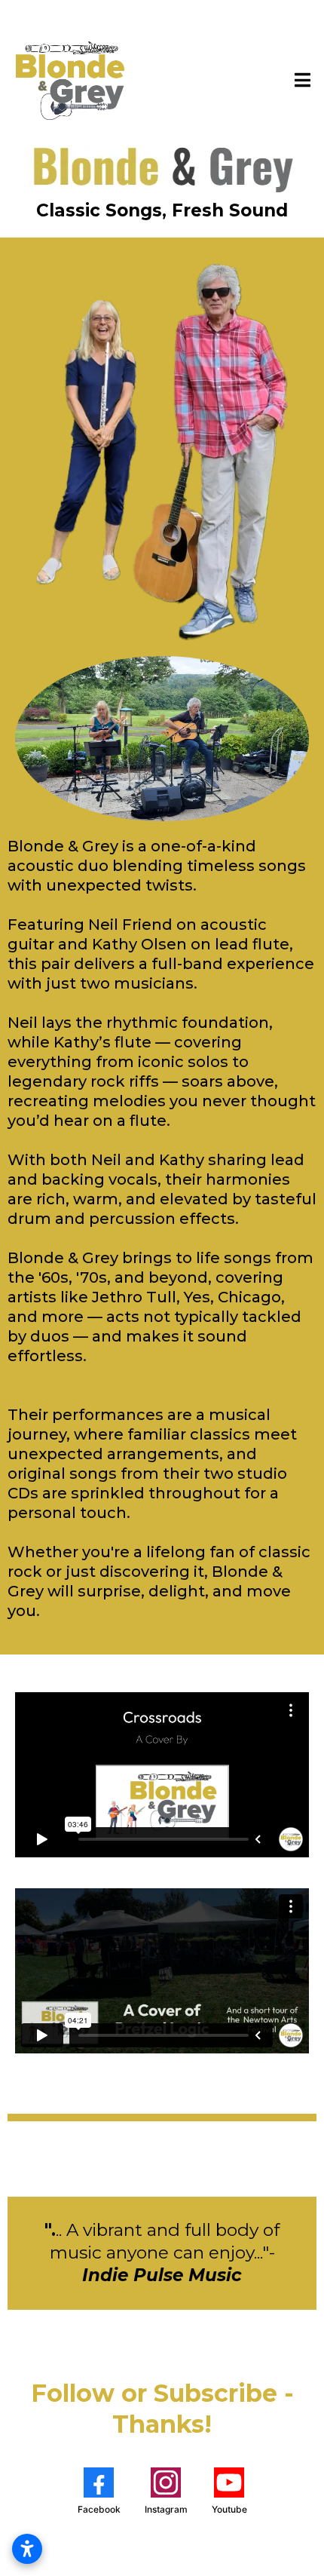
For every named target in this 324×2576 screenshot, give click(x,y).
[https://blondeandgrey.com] (69, 80)
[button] (300, 80)
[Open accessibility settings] (27, 2549)
